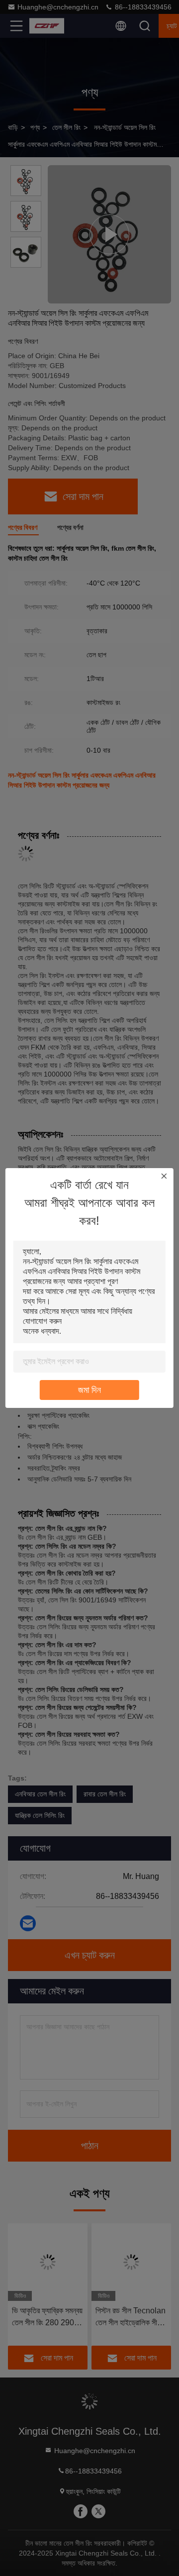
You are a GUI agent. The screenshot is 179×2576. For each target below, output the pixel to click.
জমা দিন (89, 1390)
